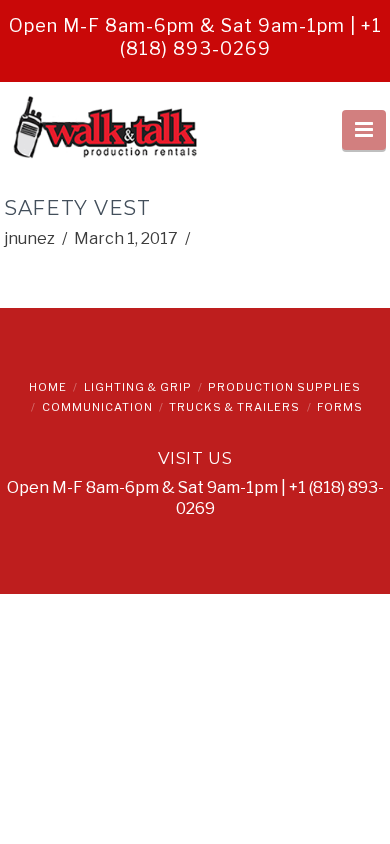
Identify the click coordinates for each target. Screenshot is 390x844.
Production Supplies (284, 387)
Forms (340, 407)
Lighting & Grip (138, 387)
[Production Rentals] (104, 129)
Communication (97, 407)
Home (48, 387)
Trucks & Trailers (234, 407)
